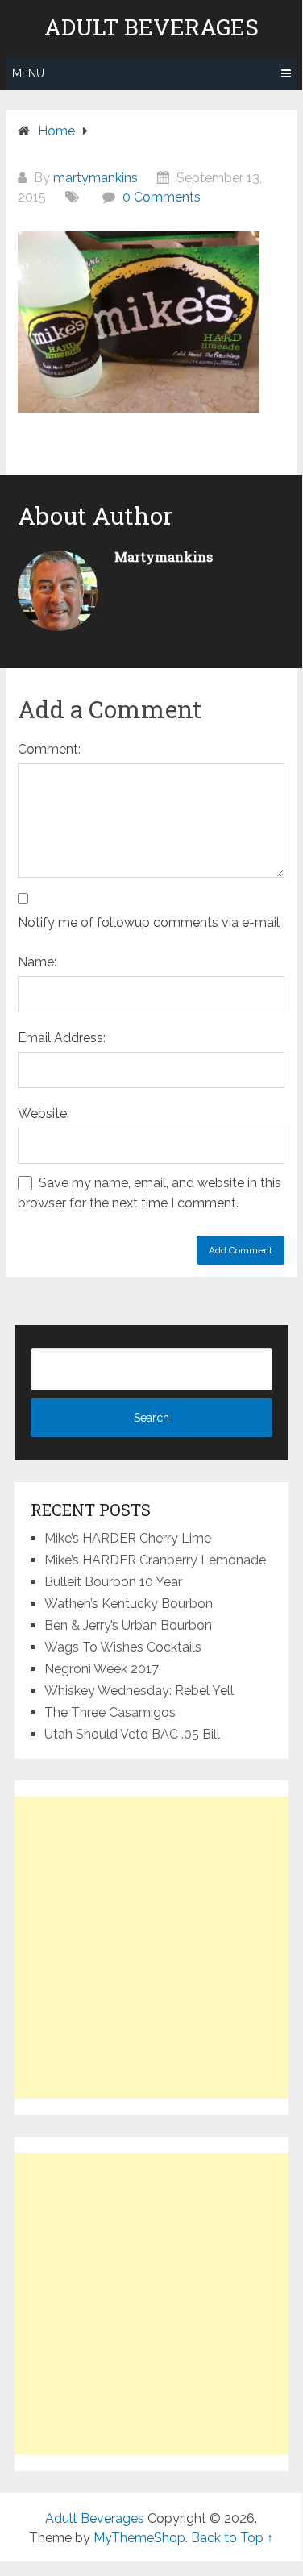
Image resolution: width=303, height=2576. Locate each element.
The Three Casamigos (110, 1712)
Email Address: (62, 1038)
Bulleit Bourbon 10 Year (113, 1582)
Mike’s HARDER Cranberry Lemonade (155, 1560)
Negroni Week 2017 (102, 1669)
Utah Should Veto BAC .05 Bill (132, 1734)
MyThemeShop (139, 2538)
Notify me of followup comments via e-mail (149, 922)
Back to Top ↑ (232, 2538)
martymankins (95, 178)
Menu (28, 73)
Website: (44, 1113)
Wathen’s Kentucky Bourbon (129, 1604)
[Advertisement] (151, 1948)
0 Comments (162, 197)
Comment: (49, 749)
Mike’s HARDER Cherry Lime (128, 1538)
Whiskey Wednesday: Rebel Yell (139, 1691)
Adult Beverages (151, 27)
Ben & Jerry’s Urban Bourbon (128, 1625)
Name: (37, 962)
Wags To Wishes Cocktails (123, 1647)
